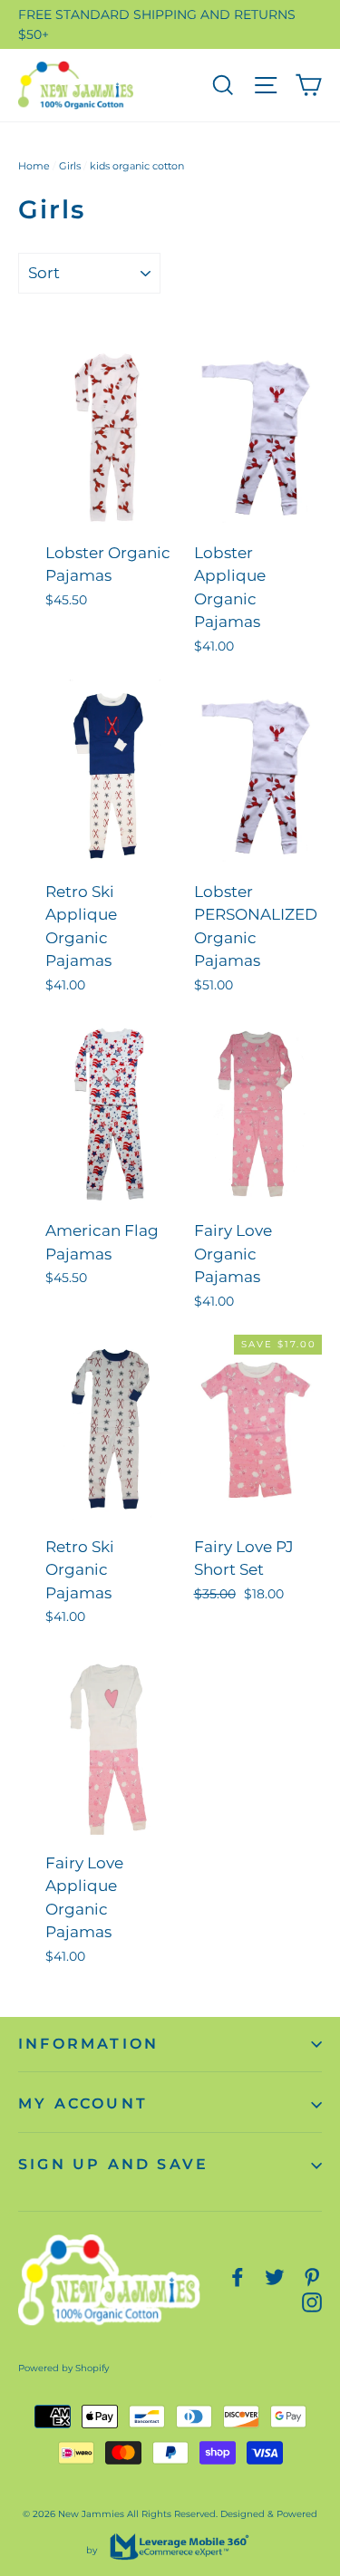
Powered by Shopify (63, 2368)
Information (88, 2044)
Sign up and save (113, 2164)
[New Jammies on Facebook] (238, 2277)
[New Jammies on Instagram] (312, 2301)
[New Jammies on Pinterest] (312, 2277)
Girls (70, 166)
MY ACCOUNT (83, 2103)
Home (34, 166)
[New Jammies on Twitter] (275, 2277)
